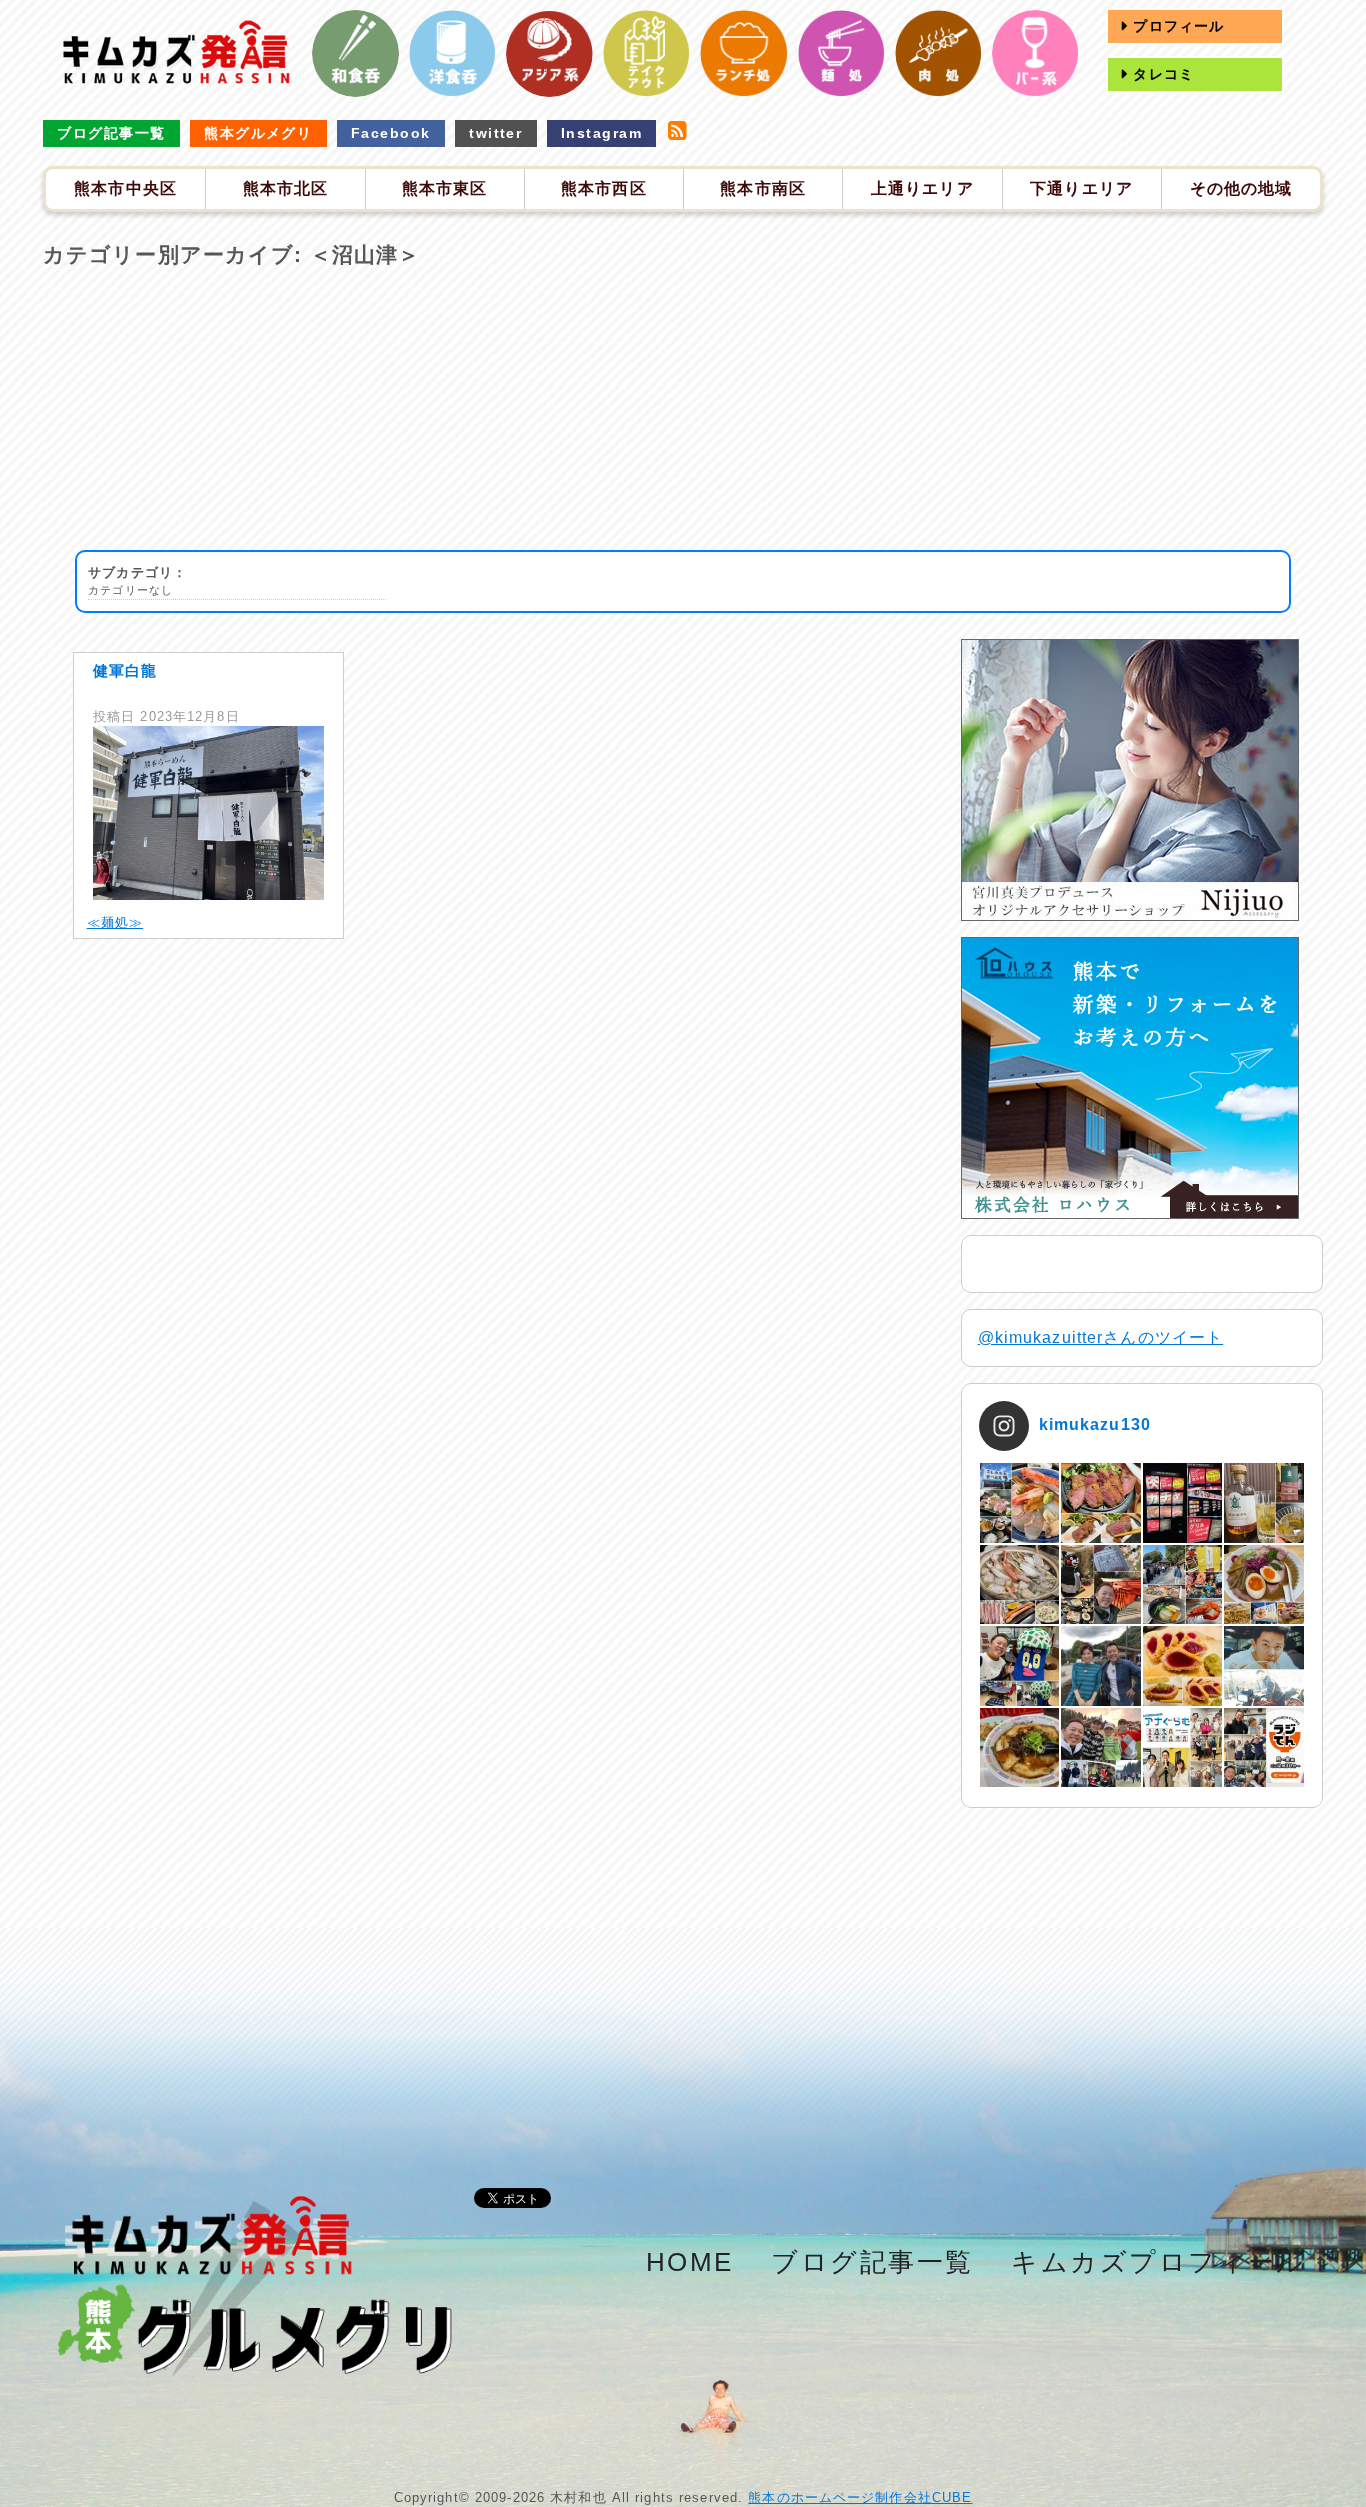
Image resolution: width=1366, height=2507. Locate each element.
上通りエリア (922, 188)
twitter (495, 133)
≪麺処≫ (115, 922)
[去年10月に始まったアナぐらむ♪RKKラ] (1183, 1748)
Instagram (601, 133)
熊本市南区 (763, 188)
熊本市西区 (604, 188)
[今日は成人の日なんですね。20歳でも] (1264, 1666)
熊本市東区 (445, 188)
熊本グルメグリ (258, 133)
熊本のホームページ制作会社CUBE (860, 2497)
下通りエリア (1081, 188)
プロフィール (1176, 26)
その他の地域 (1241, 188)
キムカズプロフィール (1158, 2262)
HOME (690, 2262)
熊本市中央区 (125, 188)
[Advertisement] (683, 410)
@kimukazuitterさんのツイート (1101, 1337)
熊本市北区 (286, 188)
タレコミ (1161, 74)
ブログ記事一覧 (111, 133)
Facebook (391, 133)
